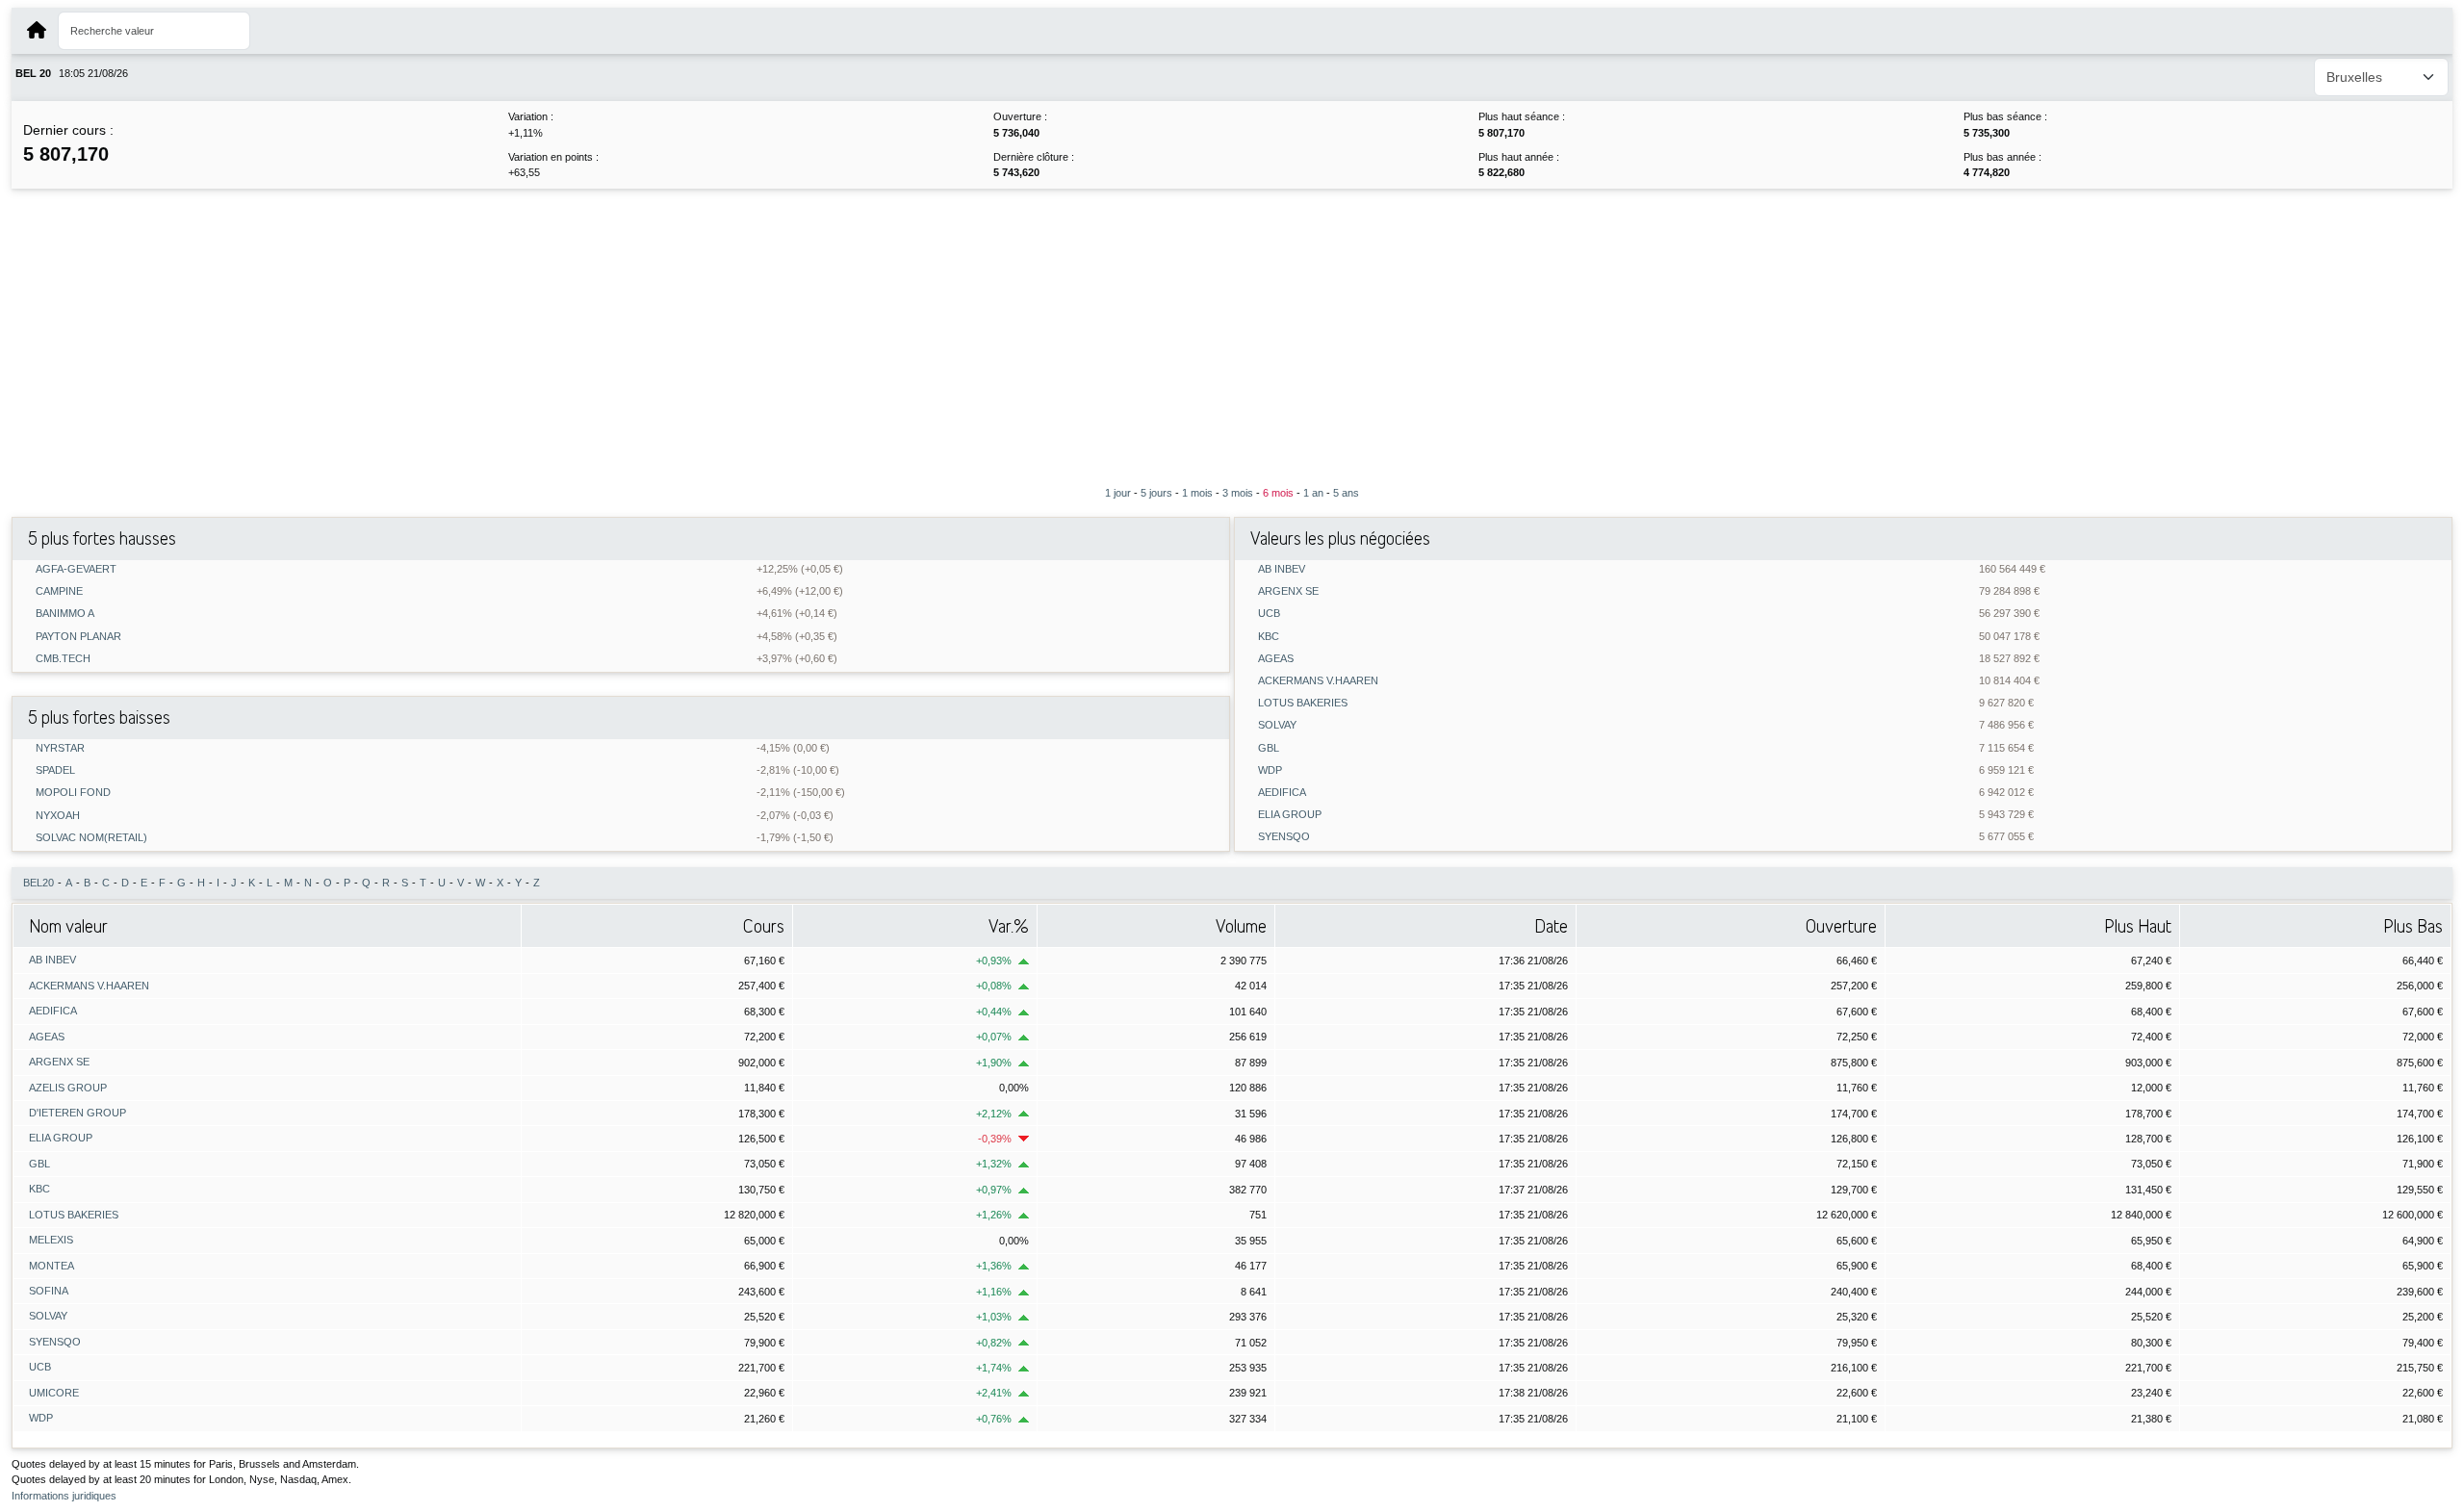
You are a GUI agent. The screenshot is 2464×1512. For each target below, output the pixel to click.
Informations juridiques (64, 1496)
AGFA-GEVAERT (76, 569)
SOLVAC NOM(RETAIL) (91, 838)
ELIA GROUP (1290, 815)
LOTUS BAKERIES (1303, 703)
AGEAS (1276, 659)
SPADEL (55, 770)
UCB (1269, 614)
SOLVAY (1277, 725)
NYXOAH (58, 816)
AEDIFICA (1282, 793)
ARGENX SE (1288, 591)
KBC (1269, 637)
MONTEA (51, 1266)
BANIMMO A (65, 614)
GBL (1269, 748)
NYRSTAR (60, 748)
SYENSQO (1284, 837)
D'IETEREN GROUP (77, 1113)
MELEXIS (51, 1240)
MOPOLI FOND (73, 793)
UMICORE (54, 1393)
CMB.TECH (63, 659)
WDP (1270, 770)
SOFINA (49, 1291)
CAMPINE (59, 591)
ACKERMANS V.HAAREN (1318, 681)
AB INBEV (1282, 569)
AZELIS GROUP (68, 1088)
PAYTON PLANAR (78, 637)
